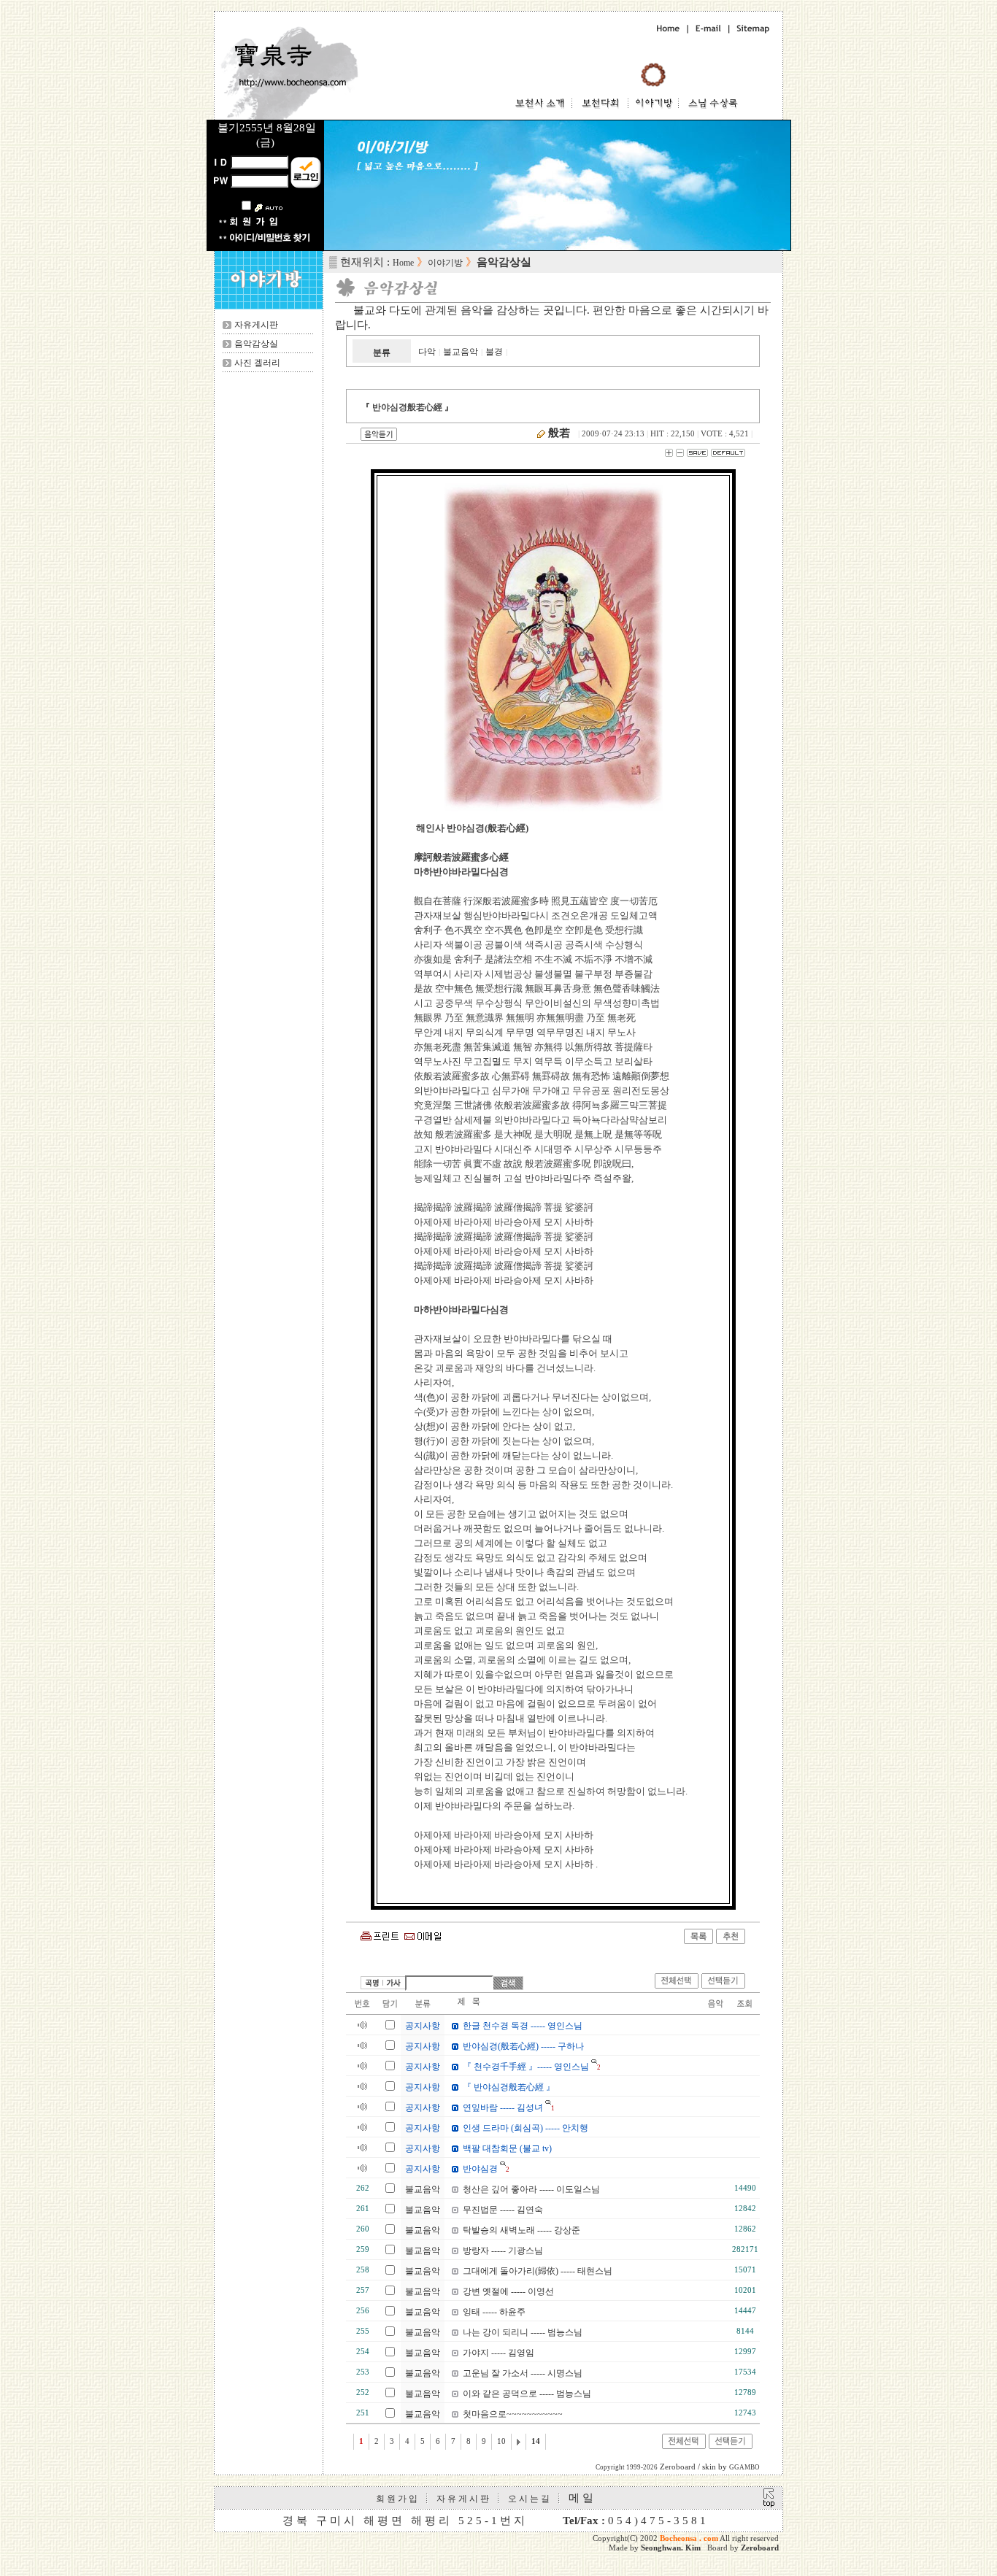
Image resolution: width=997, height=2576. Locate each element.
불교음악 (461, 352)
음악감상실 (256, 344)
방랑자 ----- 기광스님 (503, 2251)
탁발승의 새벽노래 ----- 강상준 (521, 2230)
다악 (427, 352)
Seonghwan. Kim (671, 2548)
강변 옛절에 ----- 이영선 (508, 2291)
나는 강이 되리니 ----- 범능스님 (523, 2332)
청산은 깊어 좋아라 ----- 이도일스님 (531, 2189)
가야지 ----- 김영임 (498, 2353)
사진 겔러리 (257, 363)
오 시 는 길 (529, 2499)
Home (403, 263)
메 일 (581, 2498)
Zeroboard (760, 2548)
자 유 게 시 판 (463, 2499)
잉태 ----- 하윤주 (494, 2312)
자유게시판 (256, 325)
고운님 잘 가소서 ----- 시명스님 (523, 2373)
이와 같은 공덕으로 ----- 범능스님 (527, 2394)
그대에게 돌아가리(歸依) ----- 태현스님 (538, 2271)
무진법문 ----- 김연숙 (503, 2210)
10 (501, 2441)
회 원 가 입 (397, 2499)
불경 (494, 352)
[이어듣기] (723, 1986)
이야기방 (445, 263)
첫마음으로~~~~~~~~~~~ (513, 2414)
